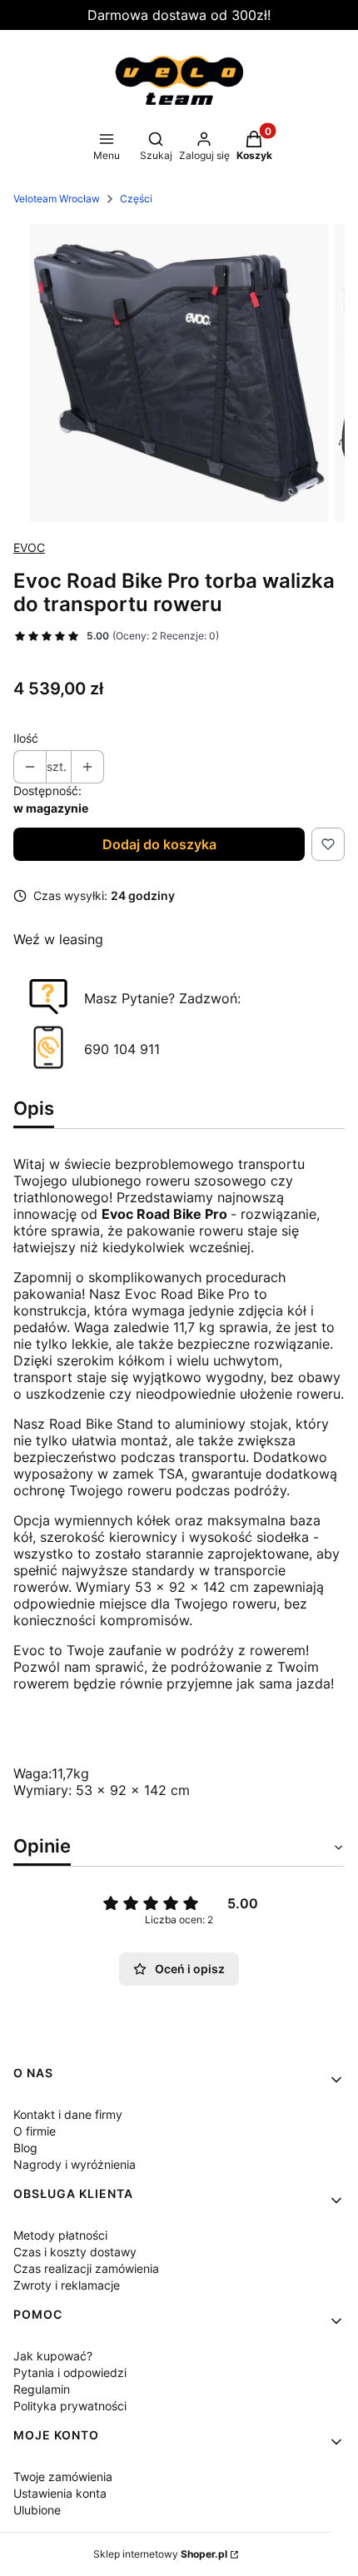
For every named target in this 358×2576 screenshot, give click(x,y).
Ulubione (37, 2510)
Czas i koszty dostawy (75, 2252)
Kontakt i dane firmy (68, 2114)
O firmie (35, 2131)
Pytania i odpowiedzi (70, 2372)
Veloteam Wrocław (57, 199)
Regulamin (42, 2389)
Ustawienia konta (60, 2493)
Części (136, 199)
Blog (25, 2148)
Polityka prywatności (70, 2406)
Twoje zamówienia (63, 2477)
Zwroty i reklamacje (67, 2285)
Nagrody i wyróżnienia (75, 2164)
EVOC (29, 547)
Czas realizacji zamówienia (86, 2268)
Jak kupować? (53, 2356)
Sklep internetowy (160, 2554)
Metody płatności (60, 2235)
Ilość (26, 738)
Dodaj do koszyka (159, 844)
